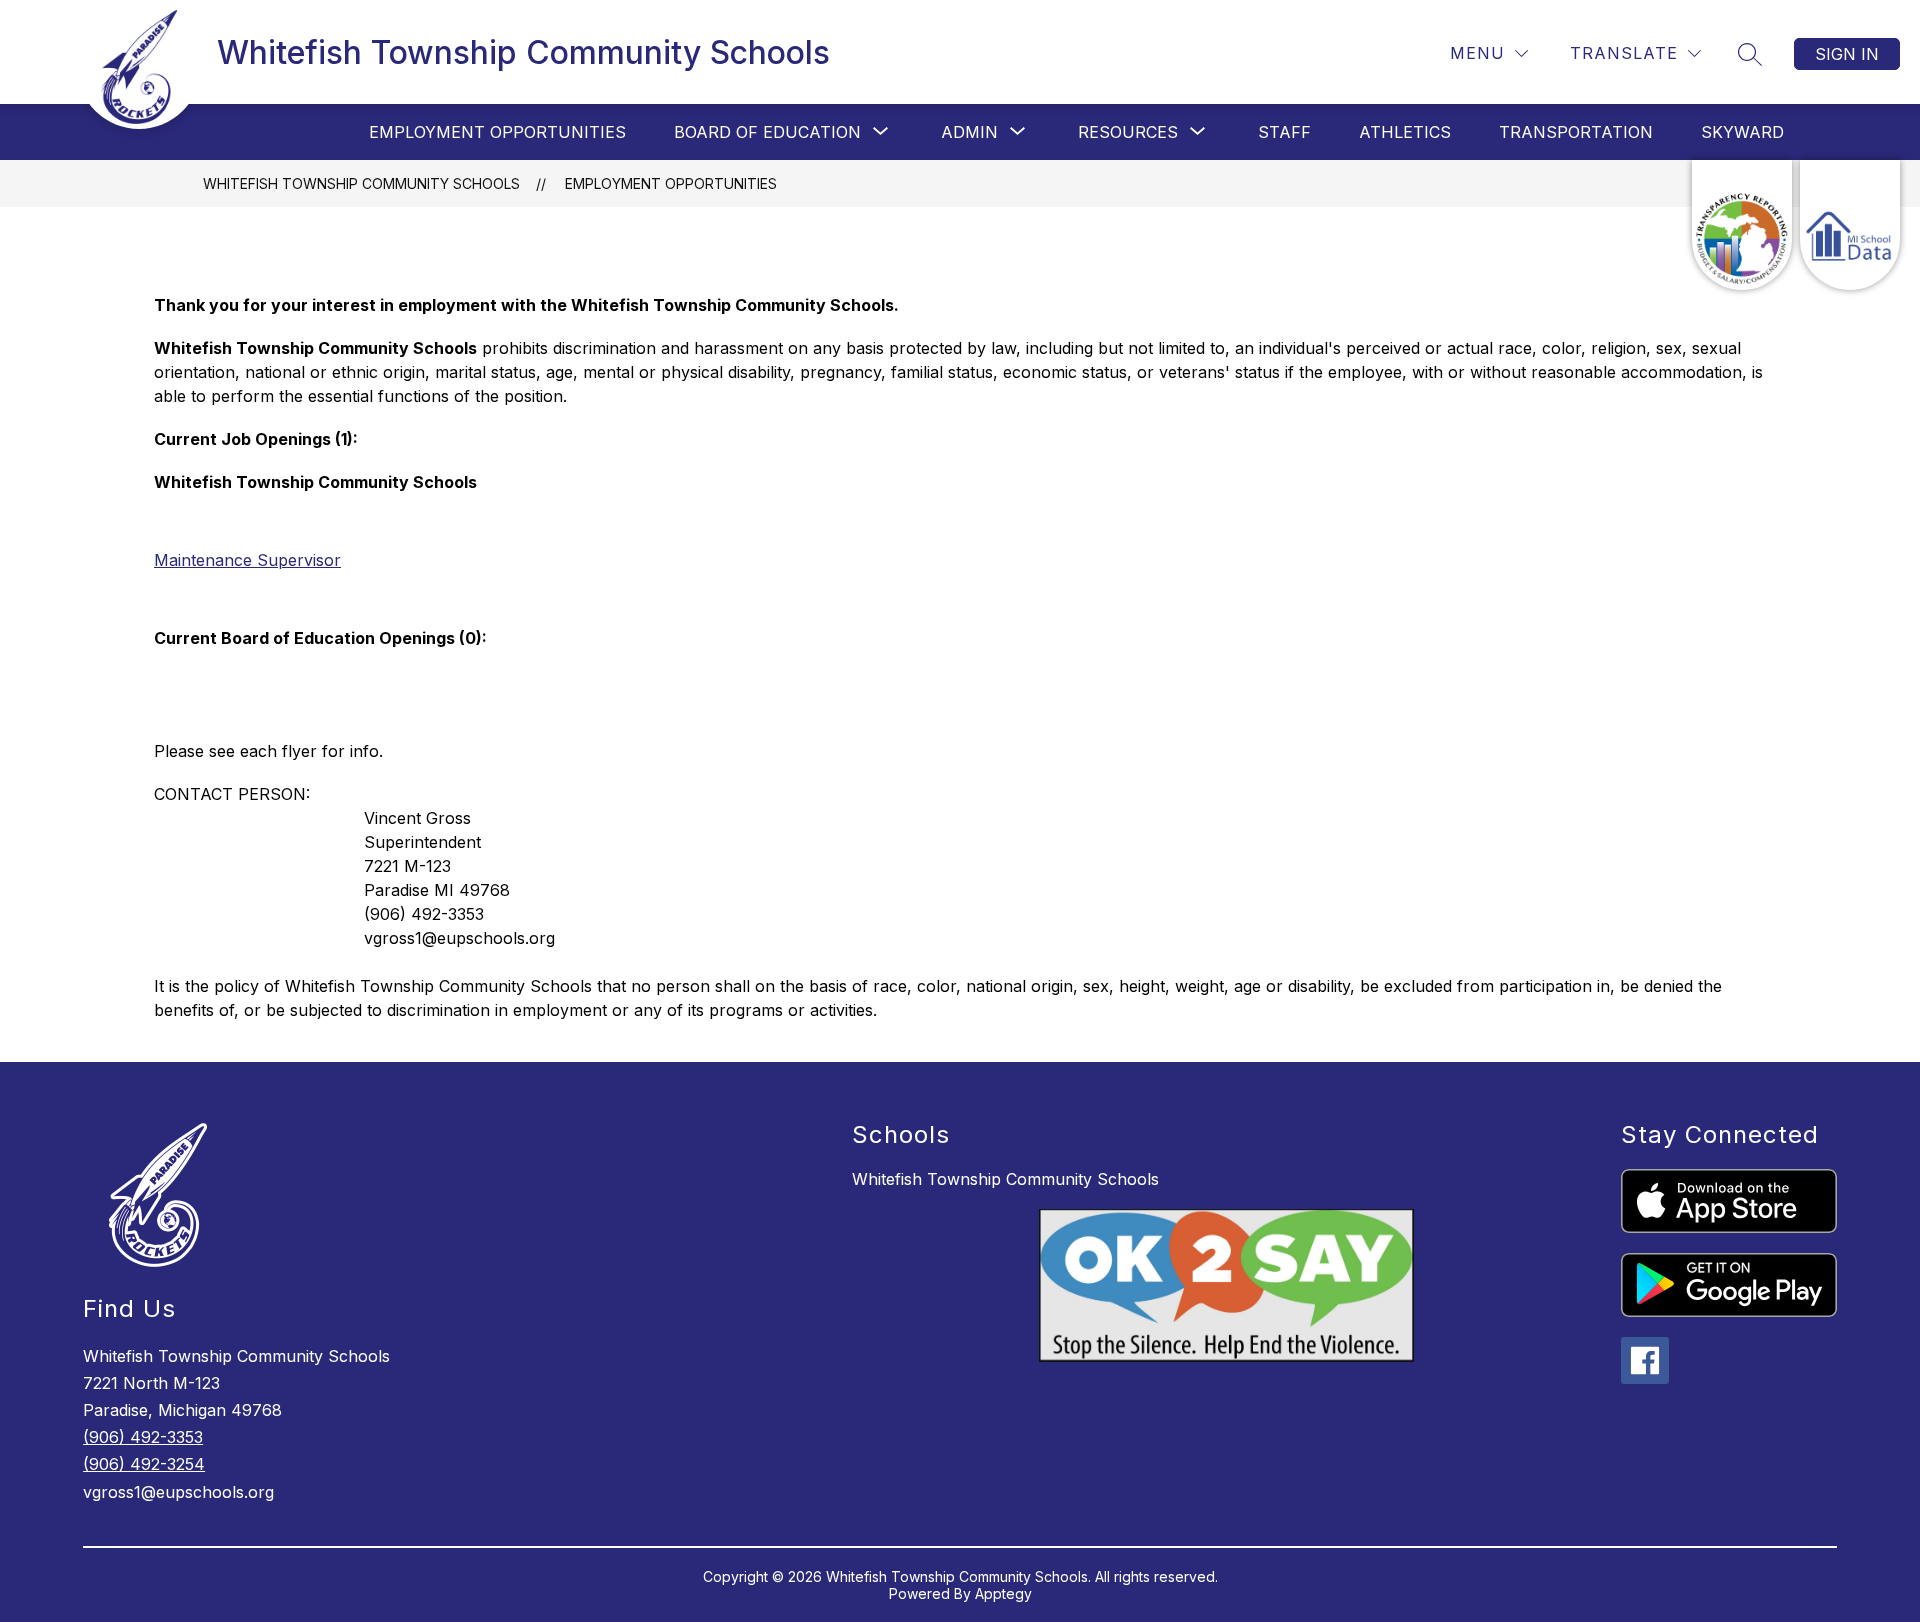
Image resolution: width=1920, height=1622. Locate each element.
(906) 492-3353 (143, 1437)
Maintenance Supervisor (247, 560)
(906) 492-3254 (144, 1464)
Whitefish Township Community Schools (361, 183)
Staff (1284, 132)
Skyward (1742, 132)
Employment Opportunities (497, 132)
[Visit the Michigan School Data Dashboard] (1850, 225)
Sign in (1847, 54)
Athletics (1405, 132)
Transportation (1576, 132)
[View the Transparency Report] (1742, 225)
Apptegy (1003, 1593)
